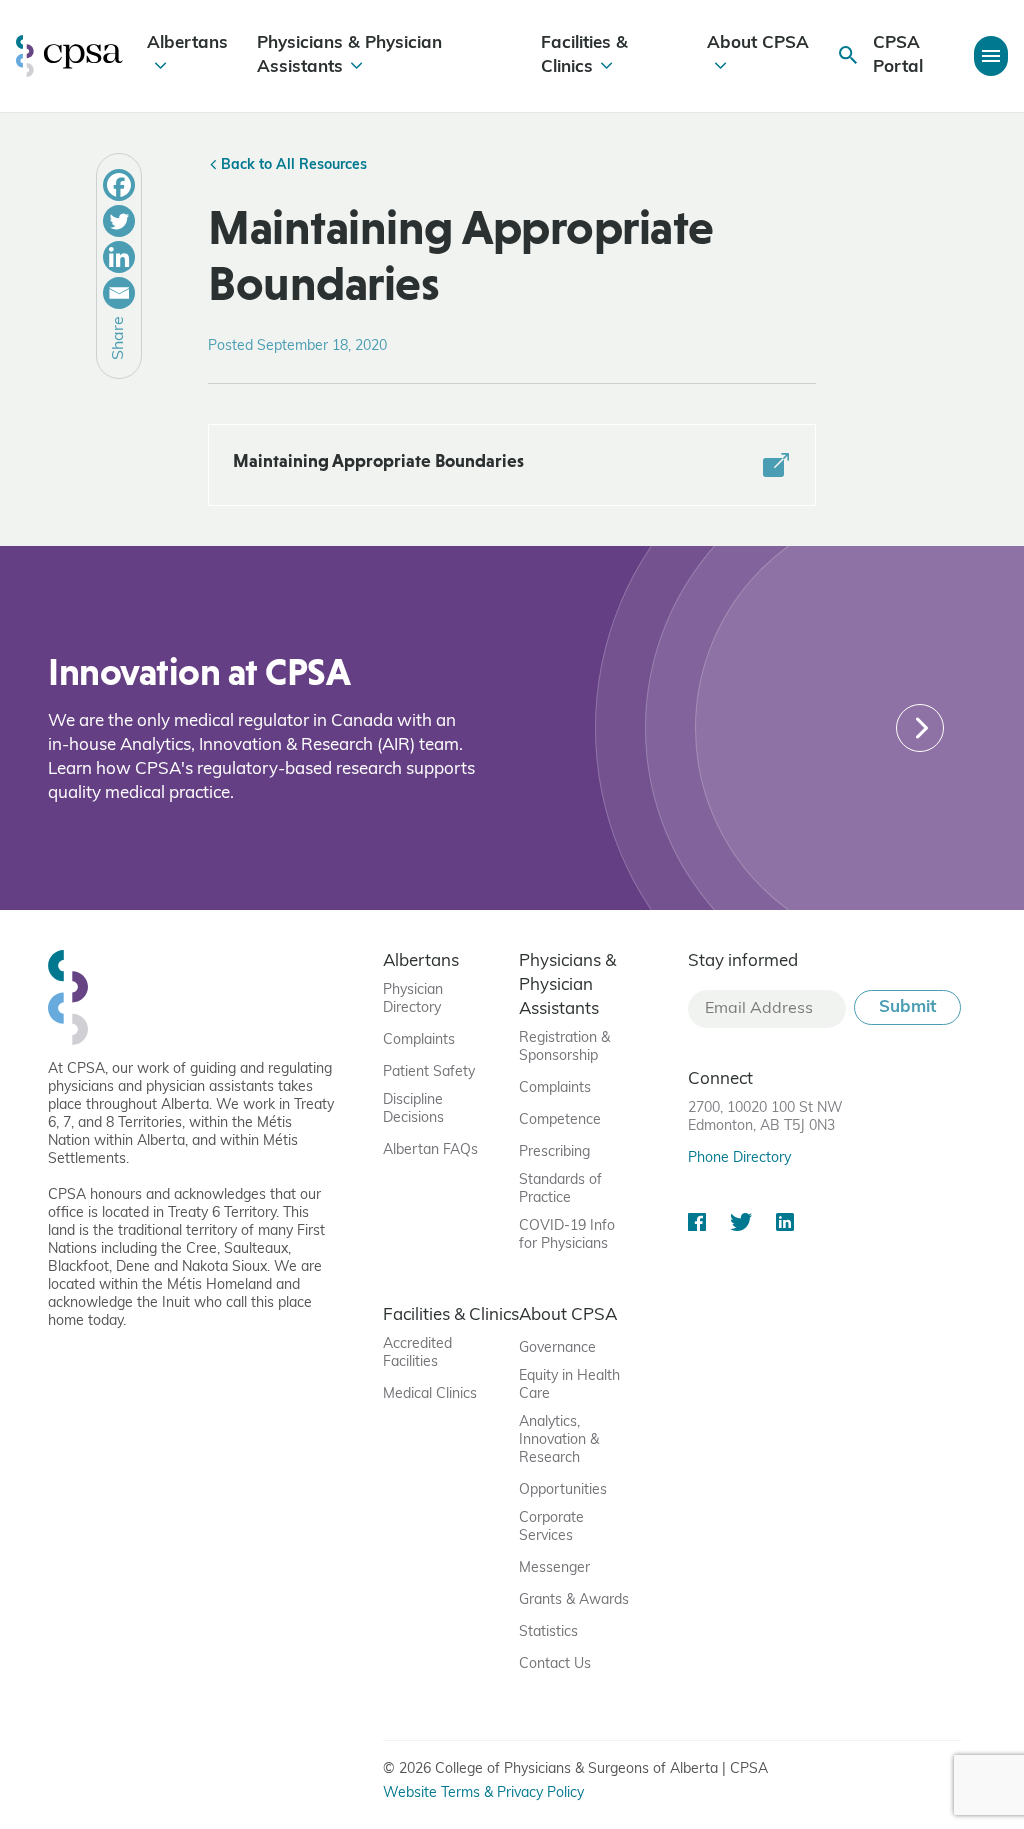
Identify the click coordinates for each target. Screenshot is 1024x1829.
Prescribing (554, 1152)
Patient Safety (429, 1072)
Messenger (554, 1568)
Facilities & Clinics (584, 55)
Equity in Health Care (569, 1385)
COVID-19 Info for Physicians (567, 1235)
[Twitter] (119, 221)
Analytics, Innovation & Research (559, 1440)
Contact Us (555, 1664)
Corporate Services (551, 1527)
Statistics (548, 1632)
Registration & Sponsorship (564, 1047)
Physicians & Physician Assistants (349, 55)
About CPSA (758, 43)
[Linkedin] (119, 257)
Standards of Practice (560, 1189)
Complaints (419, 1040)
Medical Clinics (430, 1394)
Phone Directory (739, 1158)
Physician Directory (413, 999)
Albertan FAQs (430, 1150)
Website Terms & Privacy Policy (483, 1793)
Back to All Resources (292, 165)
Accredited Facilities (417, 1353)
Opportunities (563, 1490)
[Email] (119, 293)
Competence (560, 1120)
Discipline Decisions (413, 1109)
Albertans (187, 43)
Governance (557, 1348)
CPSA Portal (898, 55)
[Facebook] (119, 185)
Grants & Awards (574, 1600)
